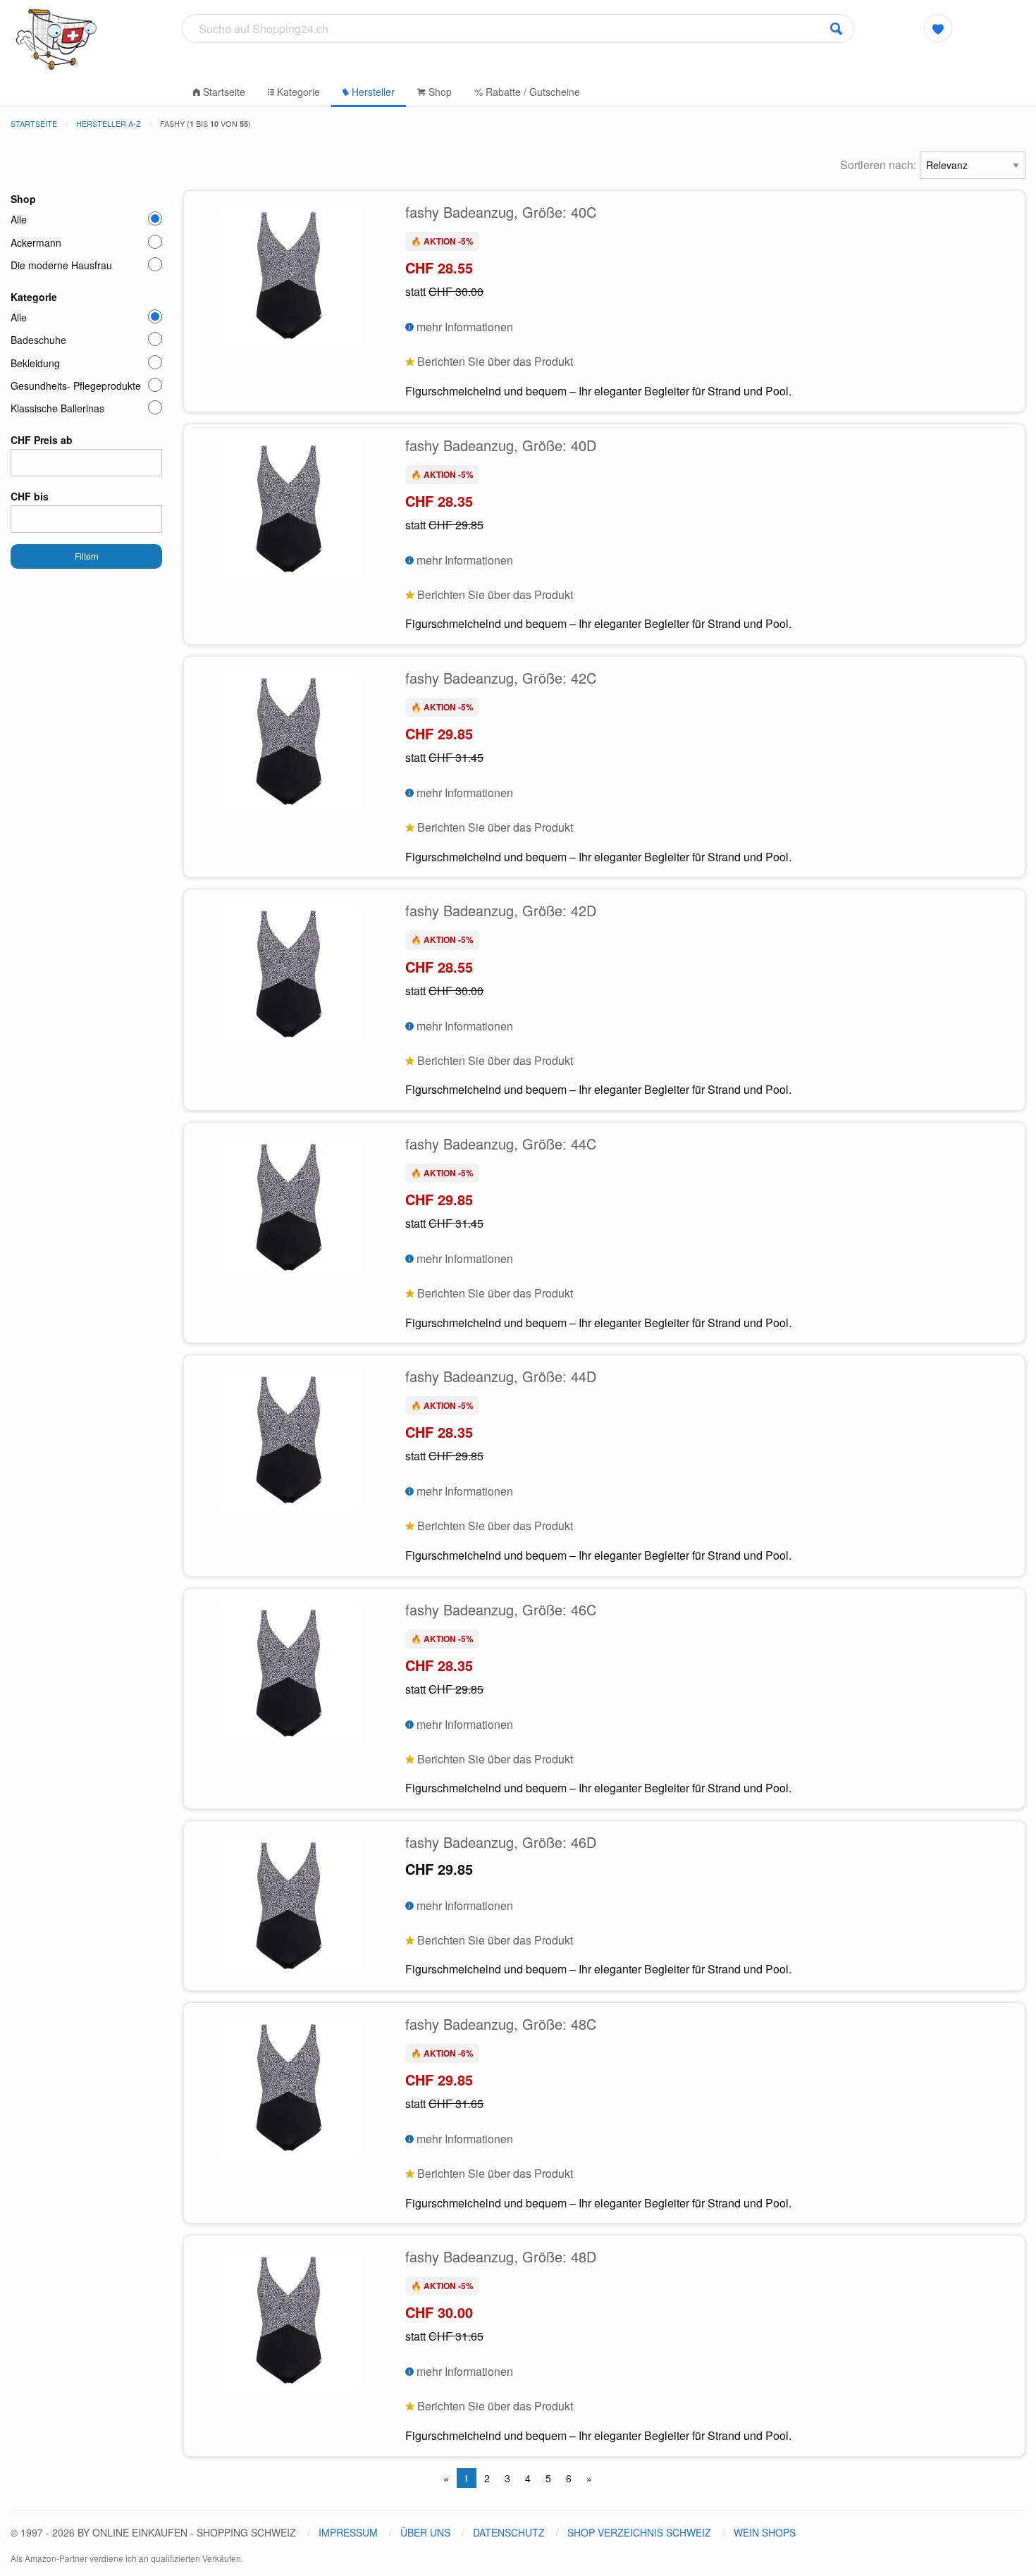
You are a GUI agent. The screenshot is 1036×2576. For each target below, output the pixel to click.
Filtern (87, 556)
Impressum (348, 2532)
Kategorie (297, 92)
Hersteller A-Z (109, 123)
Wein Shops (765, 2532)
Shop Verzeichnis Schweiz (639, 2532)
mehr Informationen (463, 327)
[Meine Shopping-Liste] (938, 28)
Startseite (223, 92)
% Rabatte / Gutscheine (527, 92)
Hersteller (372, 92)
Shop (439, 92)
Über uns (425, 2532)
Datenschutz (509, 2532)
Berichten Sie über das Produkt (494, 361)
